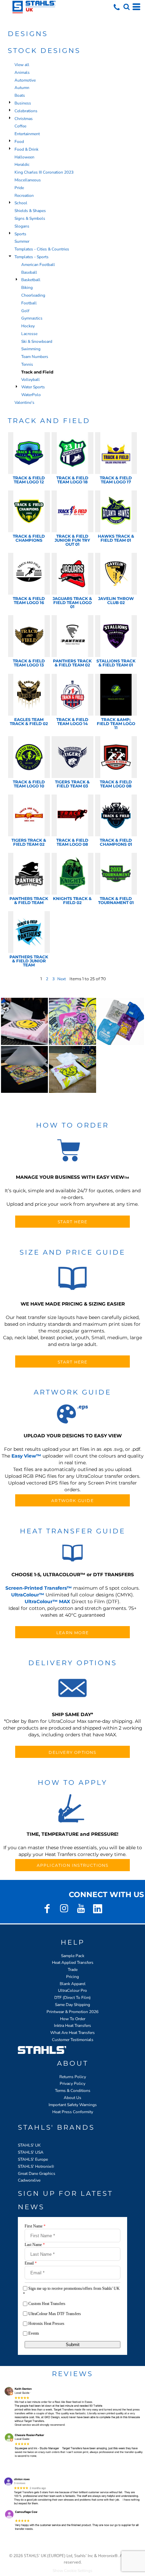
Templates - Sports (32, 257)
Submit (73, 2345)
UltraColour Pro (72, 1990)
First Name (35, 2226)
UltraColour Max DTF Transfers (55, 2314)
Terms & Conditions (73, 2091)
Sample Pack (73, 1956)
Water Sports (33, 387)
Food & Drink (26, 149)
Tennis (27, 364)
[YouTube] (81, 1909)
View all (22, 65)
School (21, 203)
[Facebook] (47, 1909)
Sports (20, 234)
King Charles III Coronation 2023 (44, 172)
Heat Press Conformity (73, 2112)
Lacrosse (29, 334)
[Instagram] (64, 1909)
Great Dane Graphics (37, 2174)
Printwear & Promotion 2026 (72, 2012)
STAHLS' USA (31, 2152)
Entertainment (27, 134)
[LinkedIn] (98, 1909)
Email (31, 2263)
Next (62, 979)
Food (19, 142)
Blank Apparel (73, 1984)
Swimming (31, 349)
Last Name (35, 2245)
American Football (38, 265)
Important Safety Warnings (73, 2105)
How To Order (73, 2019)
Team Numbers (35, 357)
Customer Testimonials (73, 2040)
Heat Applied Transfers (73, 1963)
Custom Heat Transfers (47, 2304)
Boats (20, 95)
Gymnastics (32, 318)
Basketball (31, 280)
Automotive (25, 80)
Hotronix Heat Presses (46, 2324)
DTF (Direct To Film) (72, 1998)
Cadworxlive (29, 2180)
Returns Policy (73, 2077)
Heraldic (22, 164)
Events (34, 2333)
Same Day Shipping (72, 2005)
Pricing (72, 1977)
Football (29, 303)
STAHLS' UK (29, 2145)
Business (23, 103)
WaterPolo (31, 395)
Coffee (20, 126)
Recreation (24, 196)
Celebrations (26, 111)
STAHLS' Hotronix (34, 2166)
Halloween (24, 157)
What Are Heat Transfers (72, 2033)
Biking (27, 288)
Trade (73, 1970)
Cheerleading (33, 295)
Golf (25, 311)
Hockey (28, 326)
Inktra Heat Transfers (72, 2026)
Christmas (24, 119)
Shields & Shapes (30, 211)
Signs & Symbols (30, 218)
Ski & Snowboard (37, 341)
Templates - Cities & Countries (42, 249)
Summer (22, 241)
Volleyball (31, 380)
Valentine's (24, 402)
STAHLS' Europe (33, 2159)
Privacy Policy (72, 2084)
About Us (72, 2098)
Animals (22, 72)
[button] (126, 7)
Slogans (22, 226)
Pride (19, 188)
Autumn (22, 88)
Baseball (29, 272)
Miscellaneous (28, 180)
